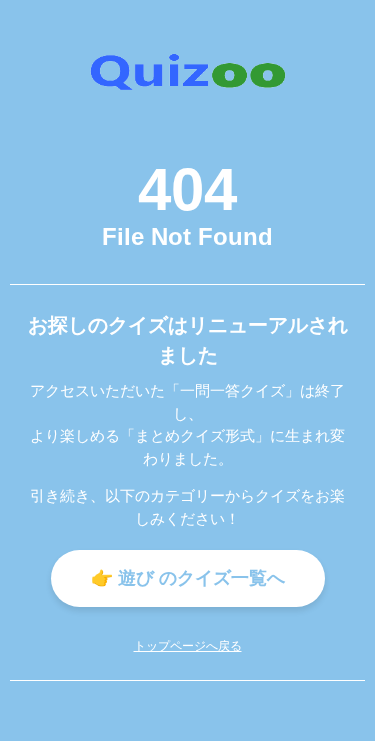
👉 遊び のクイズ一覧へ (188, 578)
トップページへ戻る (188, 646)
